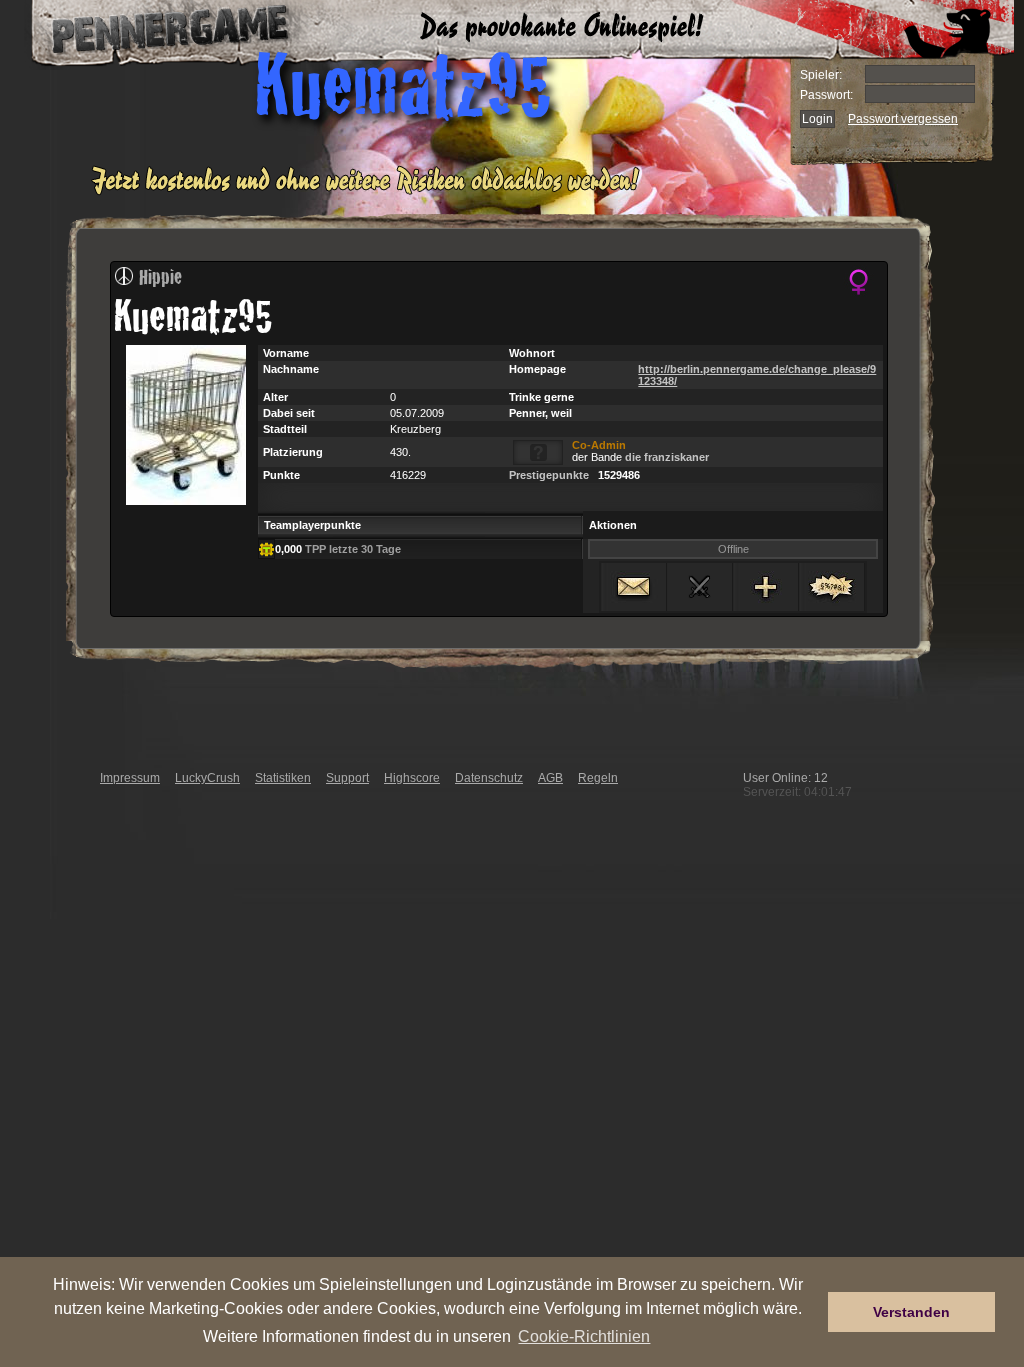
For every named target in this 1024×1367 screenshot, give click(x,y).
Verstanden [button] (911, 1312)
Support (347, 778)
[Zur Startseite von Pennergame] (150, 30)
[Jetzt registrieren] (370, 192)
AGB (550, 778)
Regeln (598, 778)
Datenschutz (489, 778)
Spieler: (821, 75)
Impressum (130, 778)
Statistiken (283, 778)
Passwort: (826, 95)
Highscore (412, 778)
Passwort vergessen (903, 119)
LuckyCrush (207, 778)
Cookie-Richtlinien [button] (584, 1336)
